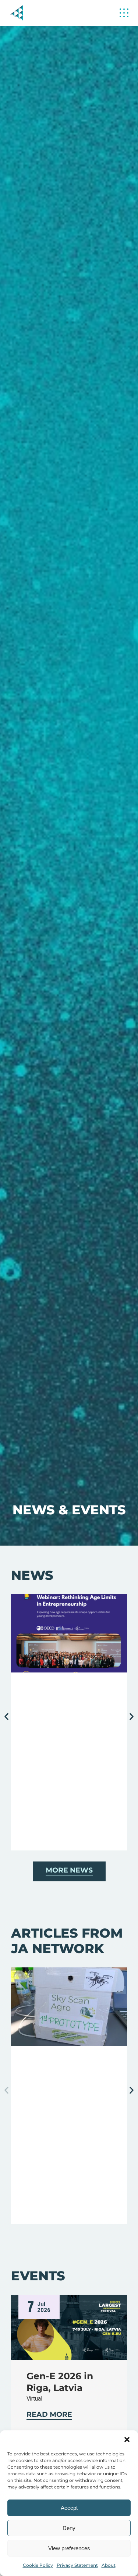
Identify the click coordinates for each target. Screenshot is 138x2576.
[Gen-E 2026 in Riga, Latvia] (69, 2327)
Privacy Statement (77, 2565)
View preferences (69, 2548)
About (109, 2565)
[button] (127, 2440)
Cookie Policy (38, 2565)
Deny (69, 2528)
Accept (69, 2508)
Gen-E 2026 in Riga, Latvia (60, 2382)
